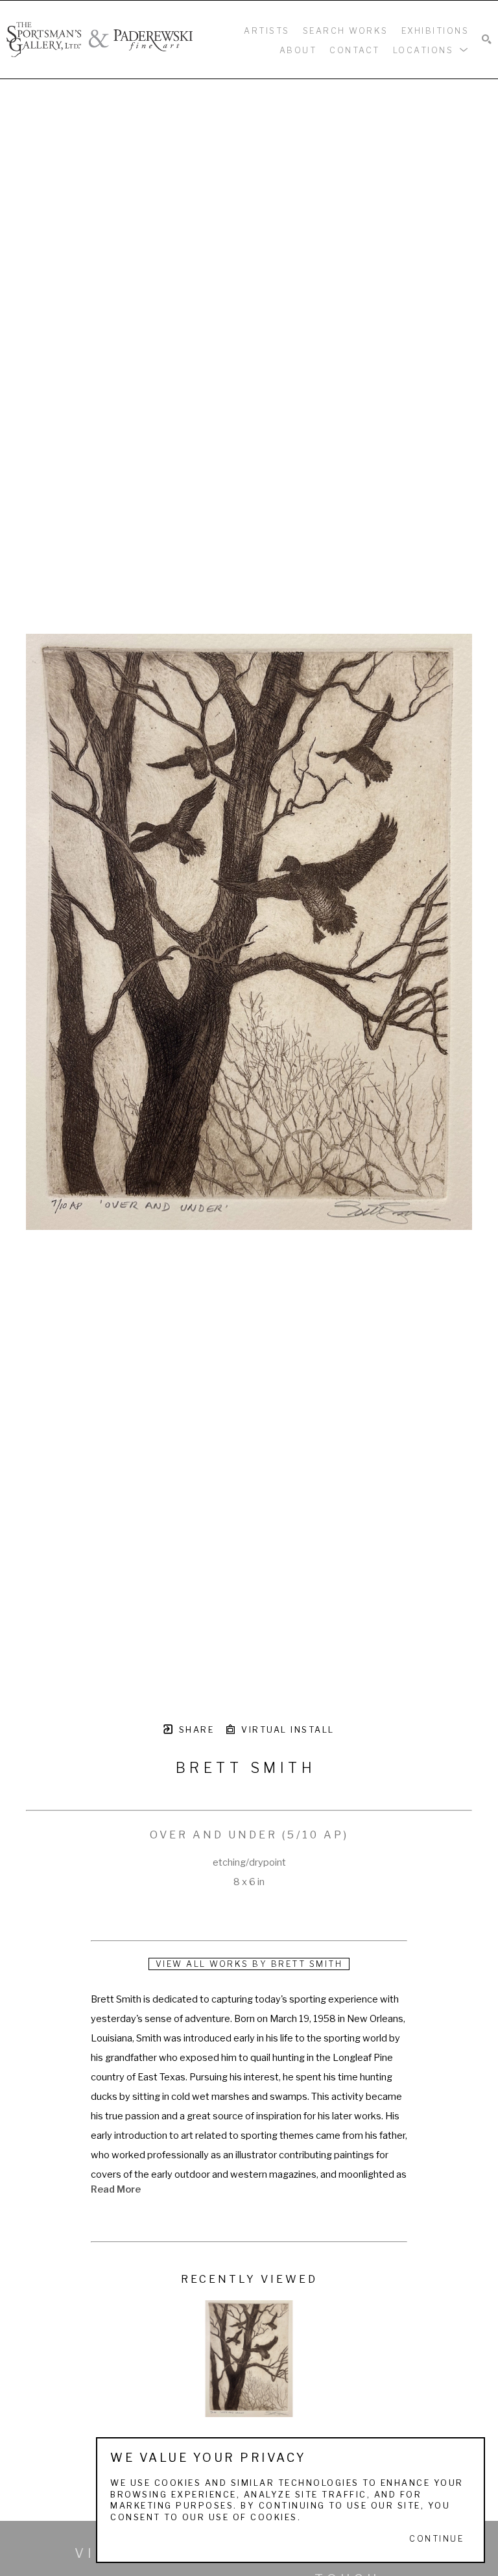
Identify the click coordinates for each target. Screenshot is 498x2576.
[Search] (487, 40)
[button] (431, 49)
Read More (116, 2189)
